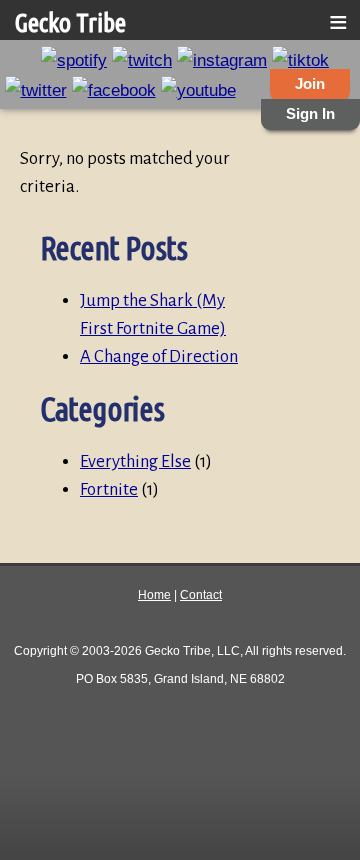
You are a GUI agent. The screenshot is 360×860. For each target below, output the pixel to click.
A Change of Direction (159, 356)
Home (154, 595)
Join (310, 84)
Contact (201, 595)
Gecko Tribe (70, 22)
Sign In (310, 114)
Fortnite (109, 489)
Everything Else (135, 461)
